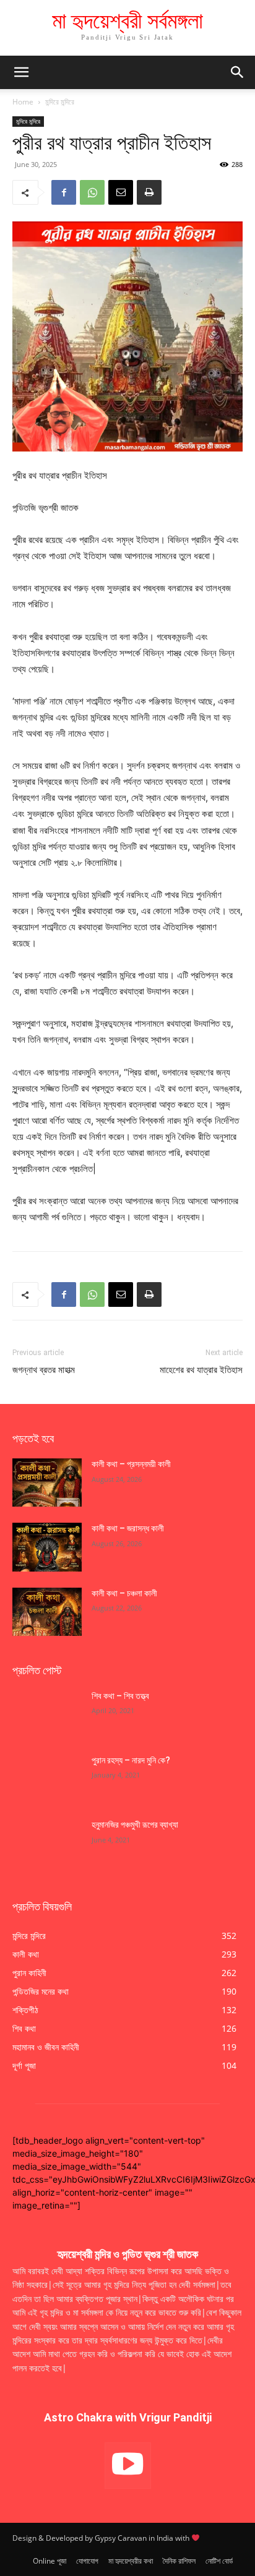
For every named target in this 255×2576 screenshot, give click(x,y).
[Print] (149, 192)
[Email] (121, 192)
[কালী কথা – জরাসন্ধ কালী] (47, 1547)
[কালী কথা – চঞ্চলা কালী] (47, 1612)
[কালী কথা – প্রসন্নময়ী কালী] (47, 1483)
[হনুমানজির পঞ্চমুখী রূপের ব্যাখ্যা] (47, 1843)
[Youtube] (128, 2466)
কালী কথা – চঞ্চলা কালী (125, 1593)
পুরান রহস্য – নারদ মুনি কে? (131, 1760)
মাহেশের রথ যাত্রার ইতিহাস (201, 1370)
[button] (238, 72)
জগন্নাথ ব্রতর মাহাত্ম (44, 1370)
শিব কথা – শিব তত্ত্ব (120, 1696)
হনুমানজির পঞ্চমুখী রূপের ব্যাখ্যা (135, 1825)
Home (23, 102)
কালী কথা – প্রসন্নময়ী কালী (131, 1464)
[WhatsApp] (92, 192)
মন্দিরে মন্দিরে (60, 102)
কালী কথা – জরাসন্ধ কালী (128, 1528)
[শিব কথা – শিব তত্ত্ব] (47, 1714)
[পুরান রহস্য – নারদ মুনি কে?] (47, 1779)
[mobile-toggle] (21, 72)
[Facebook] (64, 192)
